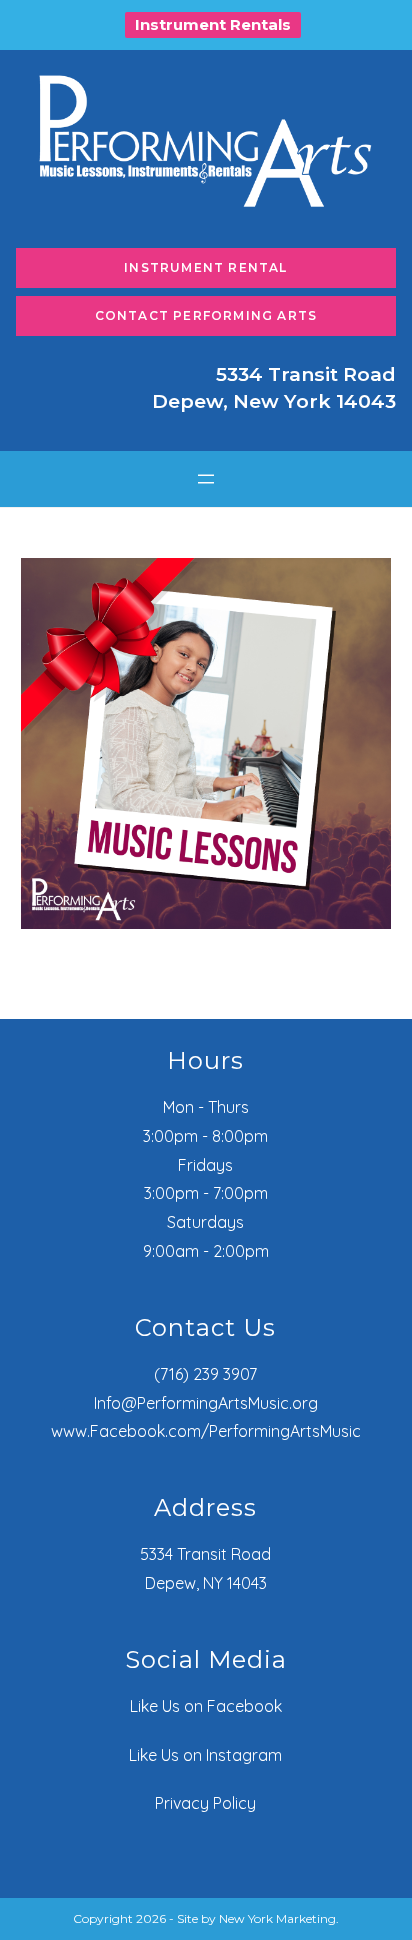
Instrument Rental (205, 267)
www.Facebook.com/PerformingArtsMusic (206, 1431)
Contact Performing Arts (206, 315)
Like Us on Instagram (205, 1755)
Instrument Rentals (213, 24)
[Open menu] (206, 479)
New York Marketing (277, 1918)
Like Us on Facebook (206, 1706)
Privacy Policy (205, 1803)
